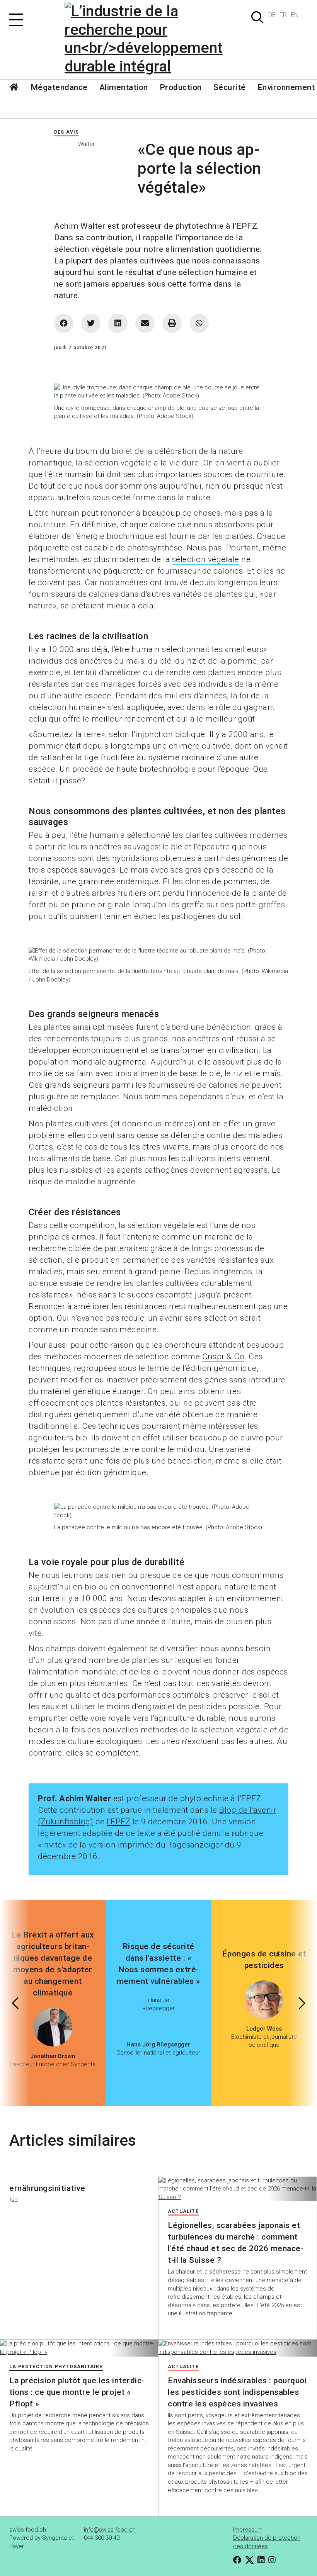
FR (283, 15)
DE (272, 15)
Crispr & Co (223, 1357)
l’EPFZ (118, 1822)
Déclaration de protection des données (267, 2542)
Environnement (286, 87)
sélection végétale (206, 559)
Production (181, 87)
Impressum (248, 2530)
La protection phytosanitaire (56, 2367)
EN (295, 15)
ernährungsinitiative (47, 2188)
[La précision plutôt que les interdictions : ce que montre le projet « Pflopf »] (79, 2348)
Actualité (183, 2211)
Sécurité (230, 87)
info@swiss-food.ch (110, 2530)
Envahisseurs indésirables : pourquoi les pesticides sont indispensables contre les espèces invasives (237, 2392)
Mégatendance (59, 87)
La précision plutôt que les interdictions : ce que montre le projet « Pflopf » (77, 2392)
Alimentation (124, 87)
